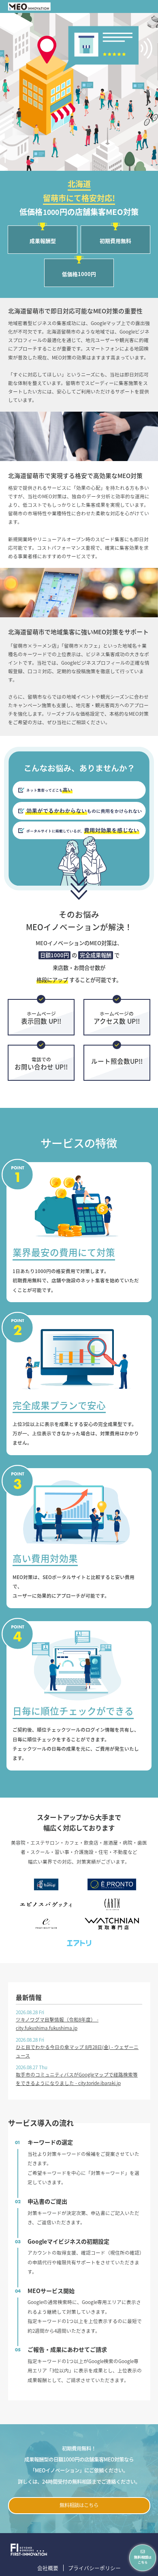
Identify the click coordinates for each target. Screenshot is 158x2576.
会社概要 (48, 2568)
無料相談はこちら (79, 2505)
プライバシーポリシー (94, 2568)
